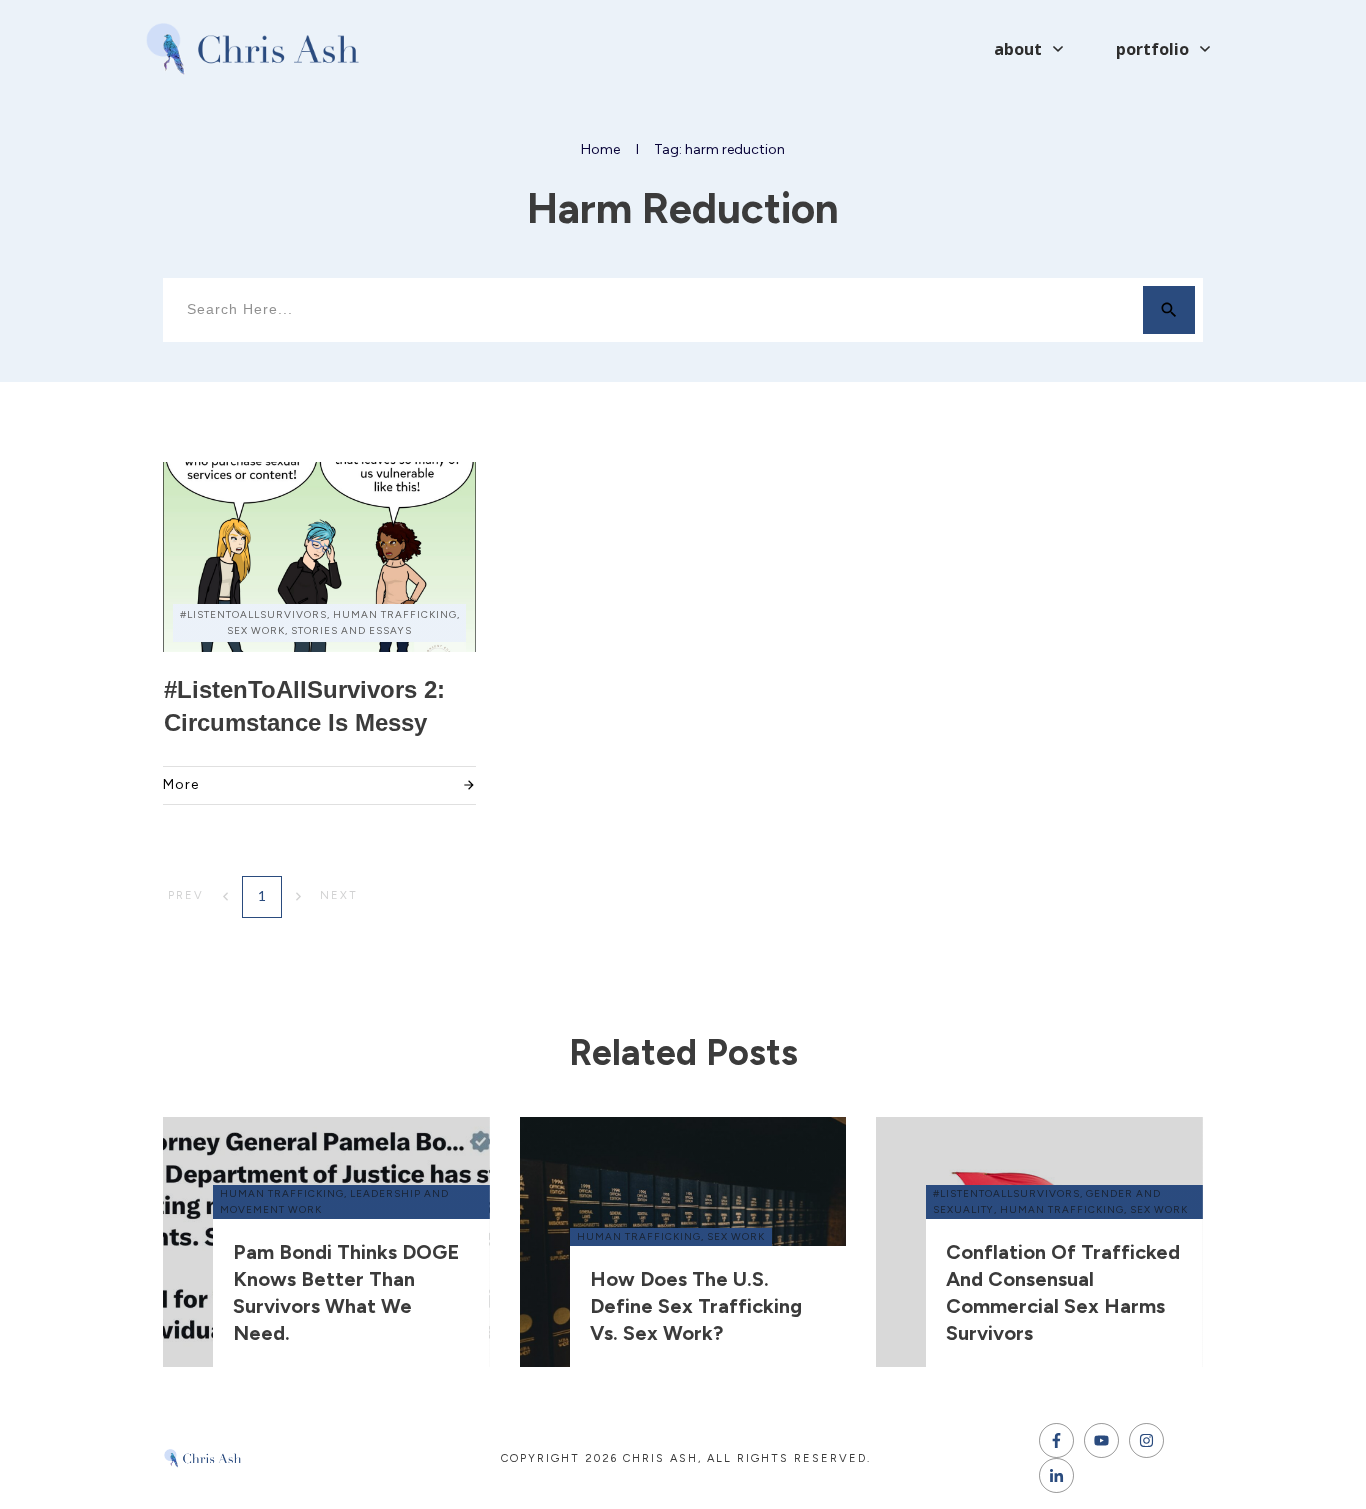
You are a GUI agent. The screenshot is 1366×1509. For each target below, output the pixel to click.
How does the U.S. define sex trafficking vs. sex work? (696, 1306)
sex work (736, 1236)
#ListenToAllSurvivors (1006, 1193)
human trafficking (282, 1193)
